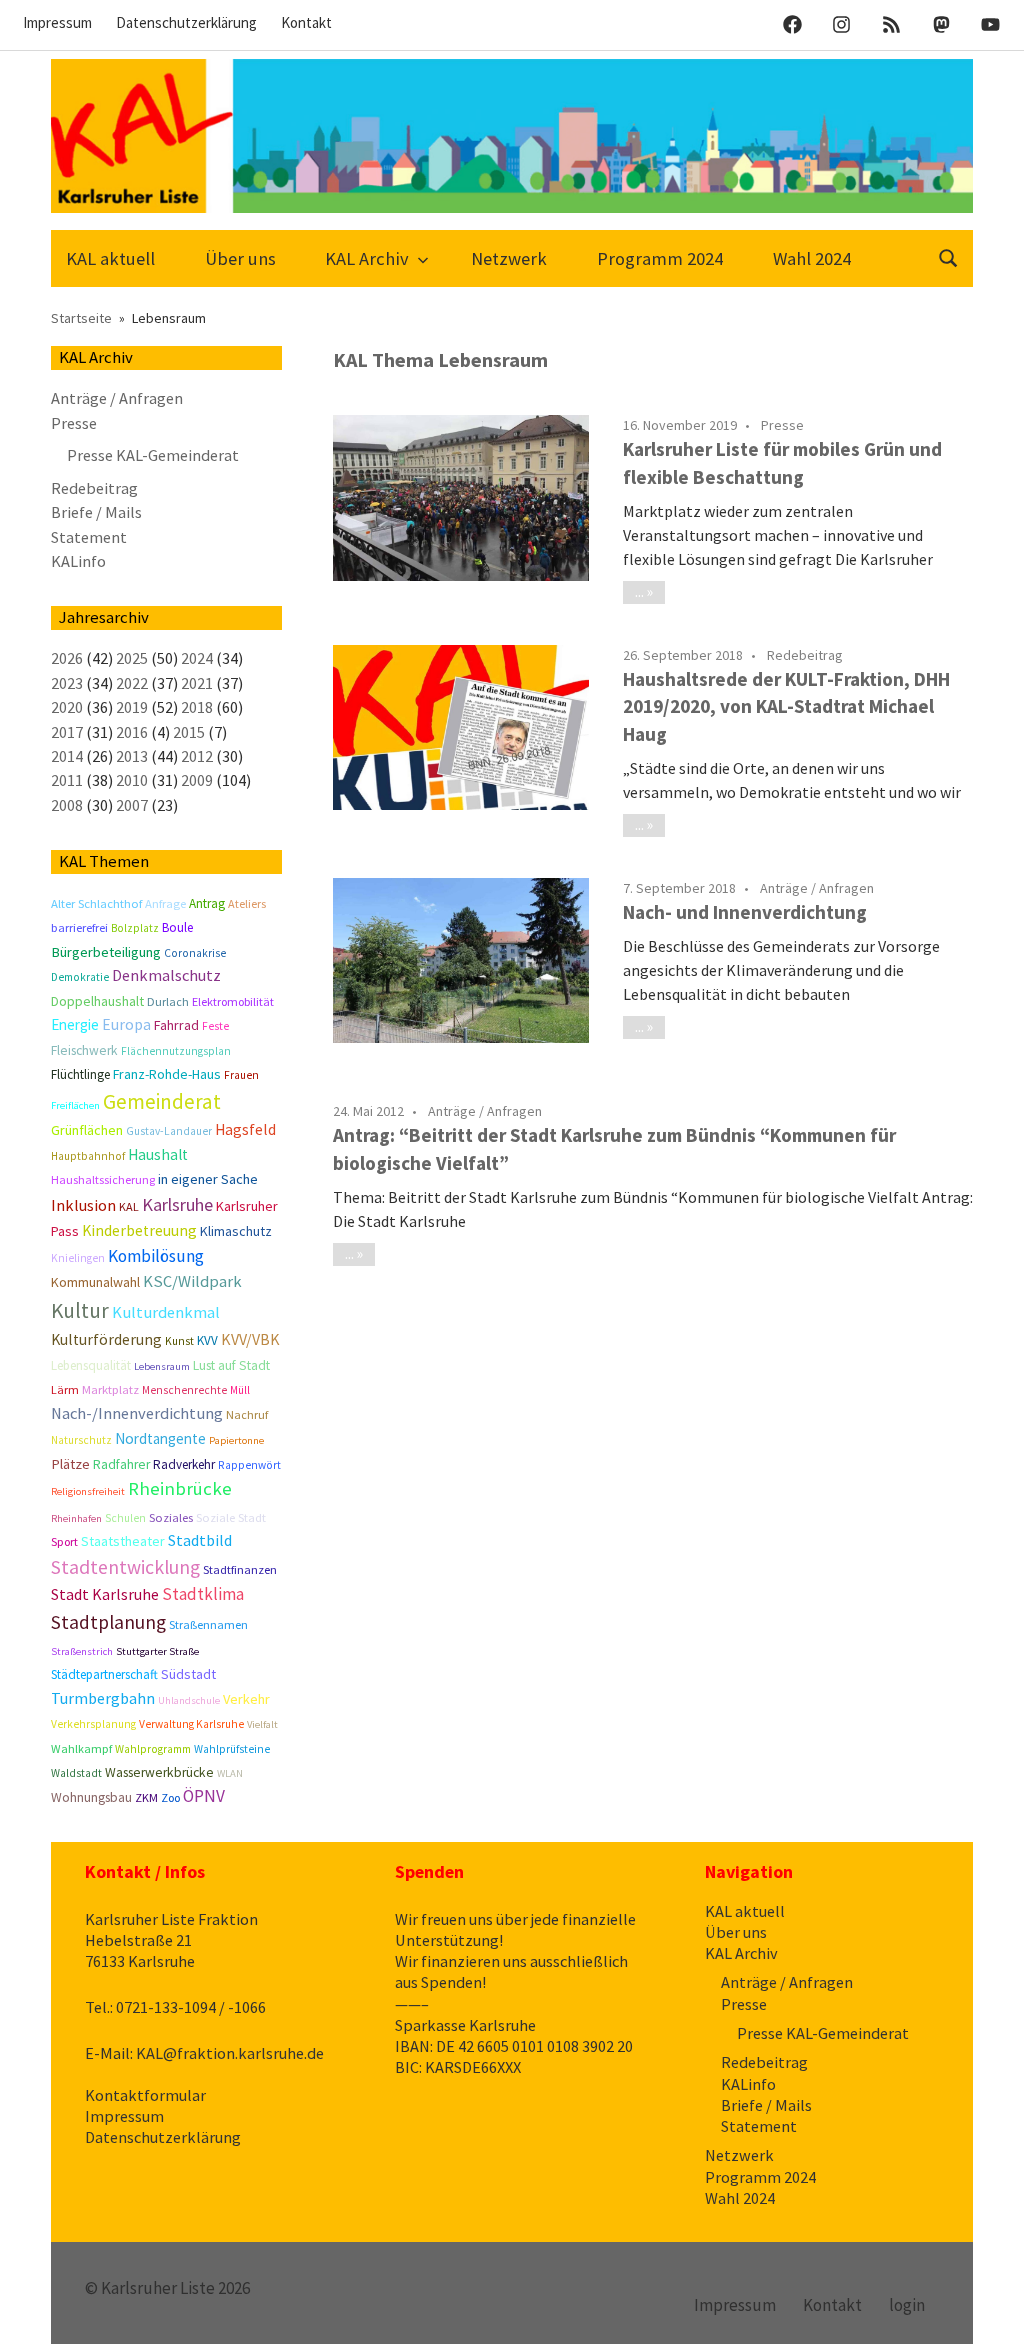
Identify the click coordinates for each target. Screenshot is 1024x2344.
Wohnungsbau (91, 1797)
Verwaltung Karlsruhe (191, 1724)
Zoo (170, 1797)
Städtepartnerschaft (104, 1674)
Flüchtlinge (80, 1074)
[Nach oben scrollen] (988, 2308)
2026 (67, 658)
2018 (197, 707)
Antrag (207, 903)
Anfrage (165, 903)
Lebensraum (162, 1366)
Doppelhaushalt (97, 1001)
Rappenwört (249, 1465)
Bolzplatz (135, 928)
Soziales (171, 1517)
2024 (197, 658)
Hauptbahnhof (88, 1156)
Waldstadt (76, 1773)
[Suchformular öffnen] (949, 256)
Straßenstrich (82, 1651)
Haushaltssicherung (103, 1179)
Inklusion (83, 1205)
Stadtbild (200, 1540)
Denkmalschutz (166, 975)
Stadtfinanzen (240, 1569)
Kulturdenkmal (166, 1312)
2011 (67, 780)
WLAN (230, 1773)
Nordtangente (160, 1438)
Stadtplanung (108, 1622)
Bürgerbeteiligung (106, 952)
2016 (132, 732)
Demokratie (80, 977)
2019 (132, 707)
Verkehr (246, 1699)
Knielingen (78, 1258)
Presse (782, 425)
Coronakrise (195, 953)
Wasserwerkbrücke (159, 1772)
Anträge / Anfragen (817, 888)
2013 (132, 756)
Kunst (179, 1341)
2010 (132, 780)
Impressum (57, 22)
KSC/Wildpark (192, 1281)
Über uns (240, 258)
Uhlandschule (189, 1700)
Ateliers (247, 903)
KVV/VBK (250, 1339)
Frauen (241, 1075)
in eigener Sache (208, 1179)
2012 (197, 756)
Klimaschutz (236, 1231)
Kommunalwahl (95, 1282)
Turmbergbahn (103, 1698)
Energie (75, 1024)
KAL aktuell (110, 258)
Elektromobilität (233, 1001)
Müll (240, 1390)
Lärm (65, 1389)
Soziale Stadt (231, 1517)
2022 (132, 683)
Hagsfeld (245, 1129)
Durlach (168, 1001)
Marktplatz (110, 1389)
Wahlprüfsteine (232, 1749)
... (639, 591)
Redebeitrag (805, 655)
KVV (207, 1340)
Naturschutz (81, 1440)
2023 (67, 683)
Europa (126, 1024)
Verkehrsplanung (93, 1724)
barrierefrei (79, 927)
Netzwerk (509, 258)
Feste (215, 1026)
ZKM (146, 1797)
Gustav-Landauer (169, 1131)
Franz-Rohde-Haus (167, 1074)
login (907, 2305)
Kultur (80, 1310)
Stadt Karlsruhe (105, 1594)
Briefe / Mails (96, 512)
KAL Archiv (367, 258)
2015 (189, 732)
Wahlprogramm (153, 1749)
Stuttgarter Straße (157, 1651)
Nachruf (247, 1414)
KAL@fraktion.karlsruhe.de (230, 2053)
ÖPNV (204, 1796)
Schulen (125, 1518)
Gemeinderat (162, 1101)
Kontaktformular (145, 2095)
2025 (132, 658)
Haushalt (158, 1154)
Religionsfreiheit (88, 1491)
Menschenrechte (184, 1390)
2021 (197, 683)
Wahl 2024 (812, 258)
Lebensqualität (91, 1365)
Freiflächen (75, 1105)
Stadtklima (203, 1594)
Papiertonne (236, 1440)
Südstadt (188, 1674)
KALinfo (78, 561)
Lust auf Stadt (231, 1365)
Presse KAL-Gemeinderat (153, 455)
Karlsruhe (177, 1204)
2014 (67, 756)
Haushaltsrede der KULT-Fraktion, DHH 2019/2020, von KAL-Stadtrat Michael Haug (786, 706)
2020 (67, 707)
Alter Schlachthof (96, 903)
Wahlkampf (81, 1748)
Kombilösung (156, 1256)
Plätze (70, 1464)
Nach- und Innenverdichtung (745, 912)
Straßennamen (208, 1624)
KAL (129, 1206)
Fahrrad (176, 1025)
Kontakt (306, 22)
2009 (197, 780)
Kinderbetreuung (139, 1230)
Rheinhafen (76, 1518)
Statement (89, 537)
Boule (177, 927)
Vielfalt (262, 1724)
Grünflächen (87, 1130)
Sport (64, 1541)
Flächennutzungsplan (176, 1051)
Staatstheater (123, 1541)
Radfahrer (121, 1464)
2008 (67, 805)
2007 (132, 805)
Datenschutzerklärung (186, 22)
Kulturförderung (106, 1339)
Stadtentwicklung (125, 1567)
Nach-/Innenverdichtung (137, 1413)
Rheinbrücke (180, 1488)
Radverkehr (184, 1464)
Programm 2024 (660, 258)
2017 (67, 732)
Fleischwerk (84, 1050)
